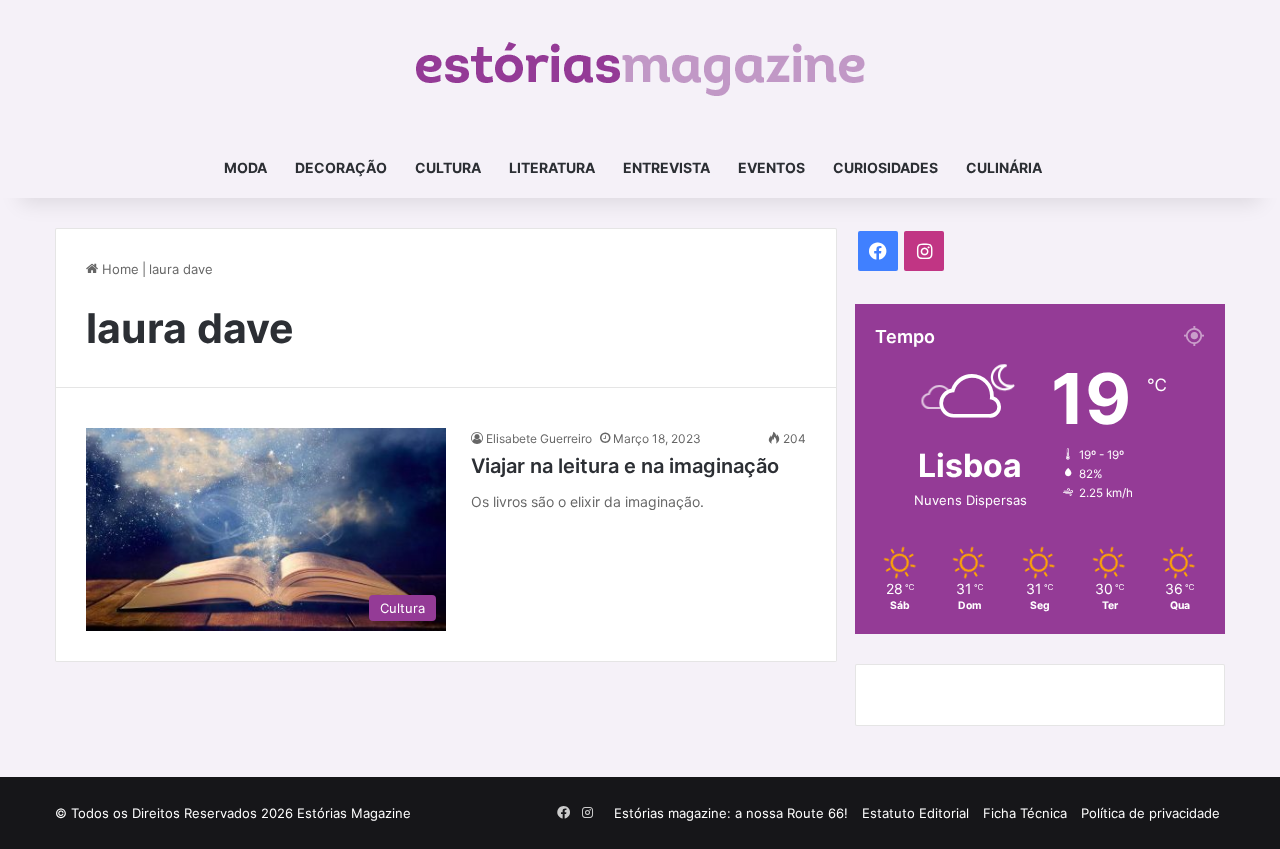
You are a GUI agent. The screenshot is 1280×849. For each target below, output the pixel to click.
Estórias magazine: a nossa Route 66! (731, 813)
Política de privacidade (1150, 813)
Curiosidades (885, 167)
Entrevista (666, 167)
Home (118, 269)
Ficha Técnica (1025, 813)
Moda (245, 167)
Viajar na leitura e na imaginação (625, 466)
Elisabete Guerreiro (539, 438)
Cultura (448, 167)
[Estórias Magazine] (640, 69)
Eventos (771, 167)
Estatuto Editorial (915, 813)
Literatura (552, 167)
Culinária (1004, 167)
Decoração (341, 167)
